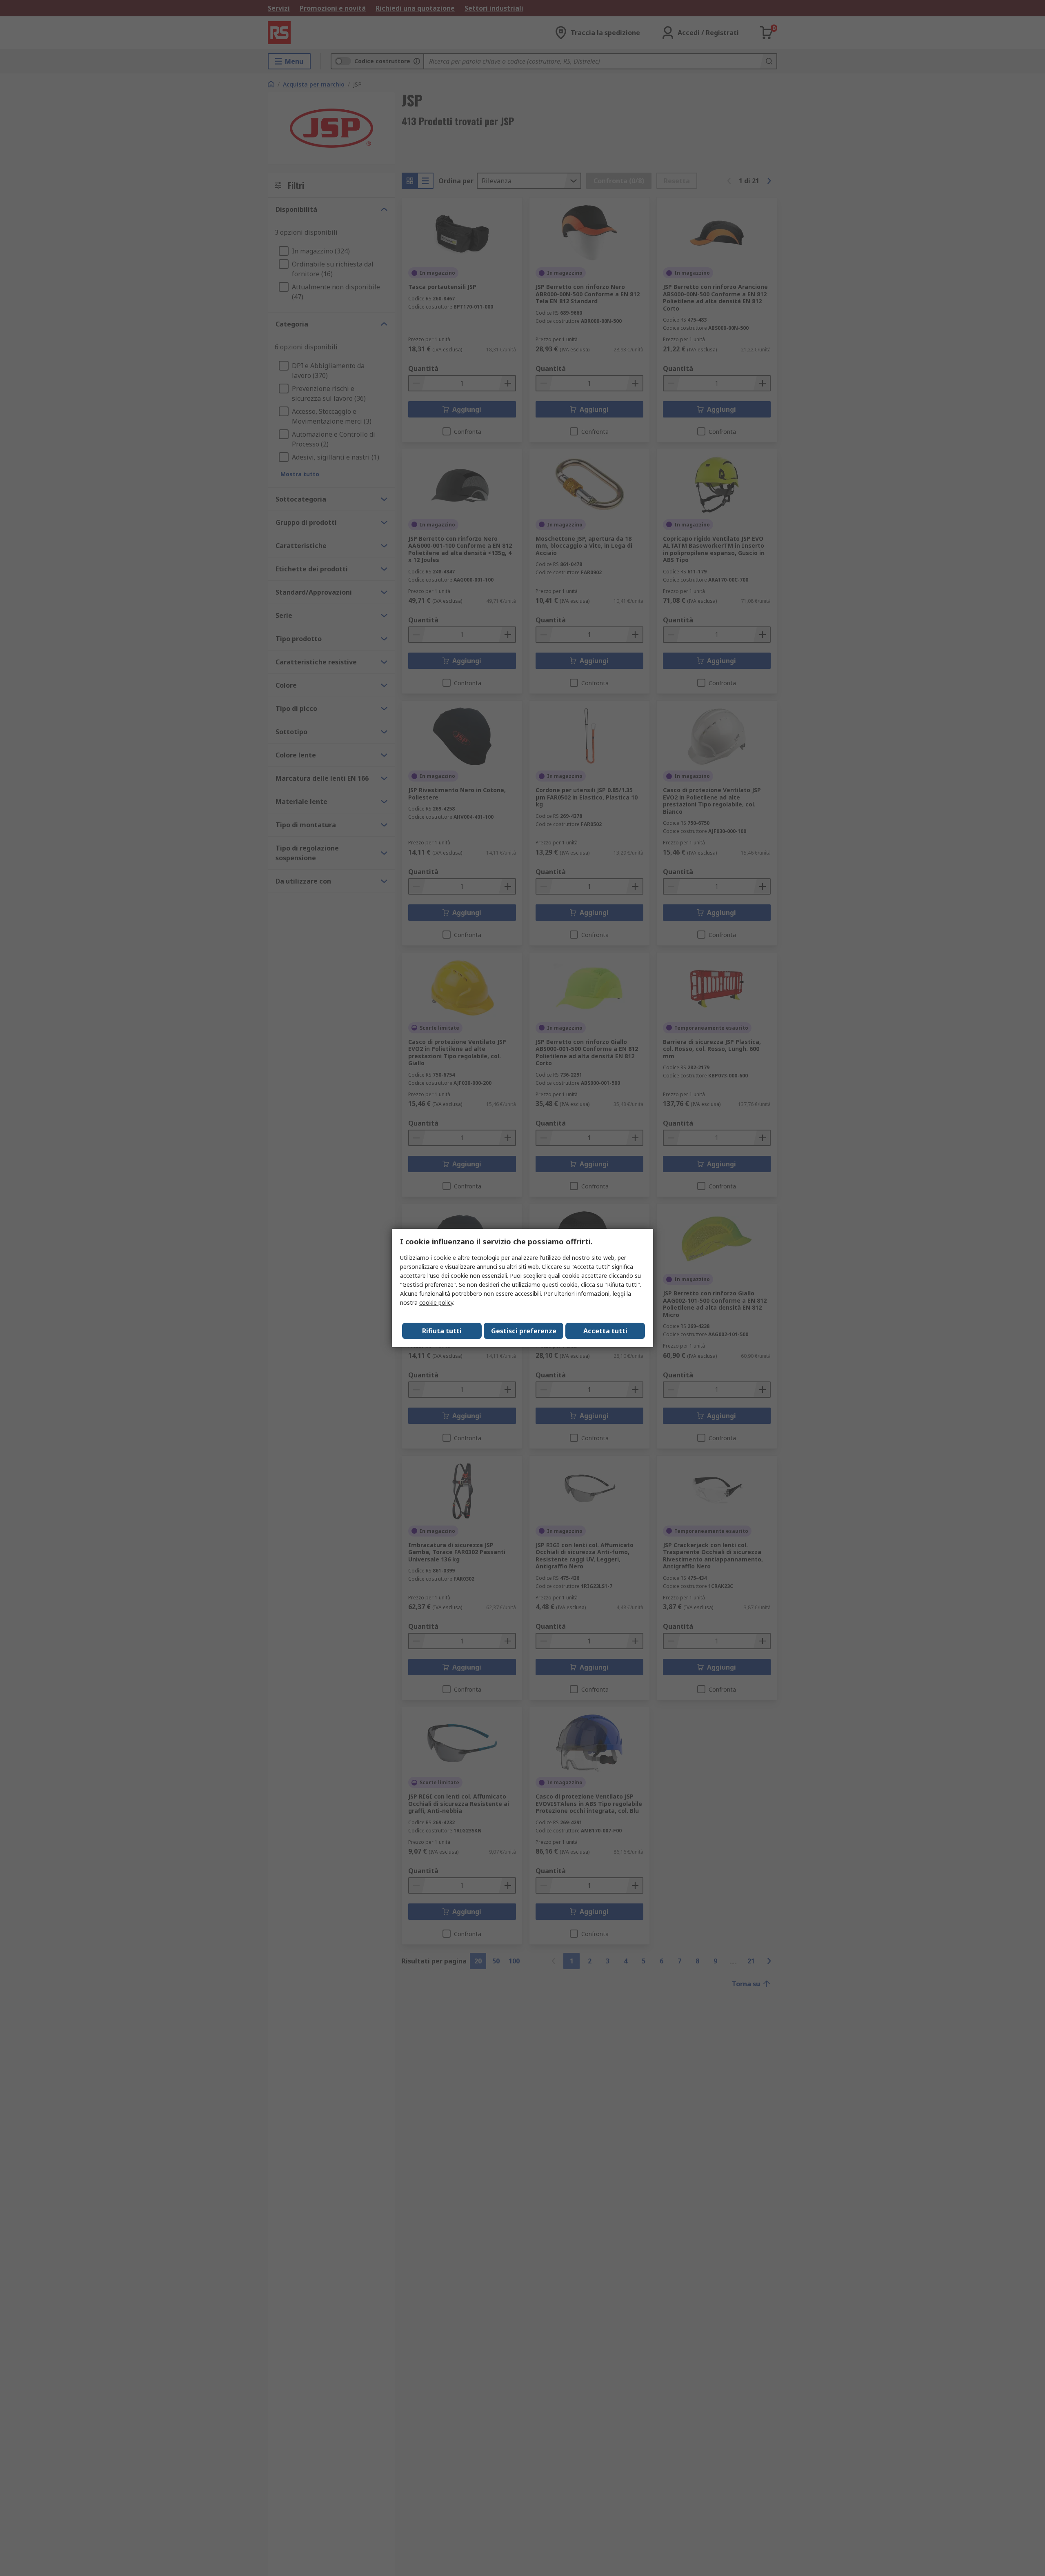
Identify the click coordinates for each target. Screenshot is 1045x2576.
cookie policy (436, 1302)
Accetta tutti (605, 1331)
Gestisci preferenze (524, 1331)
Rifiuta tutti (442, 1331)
